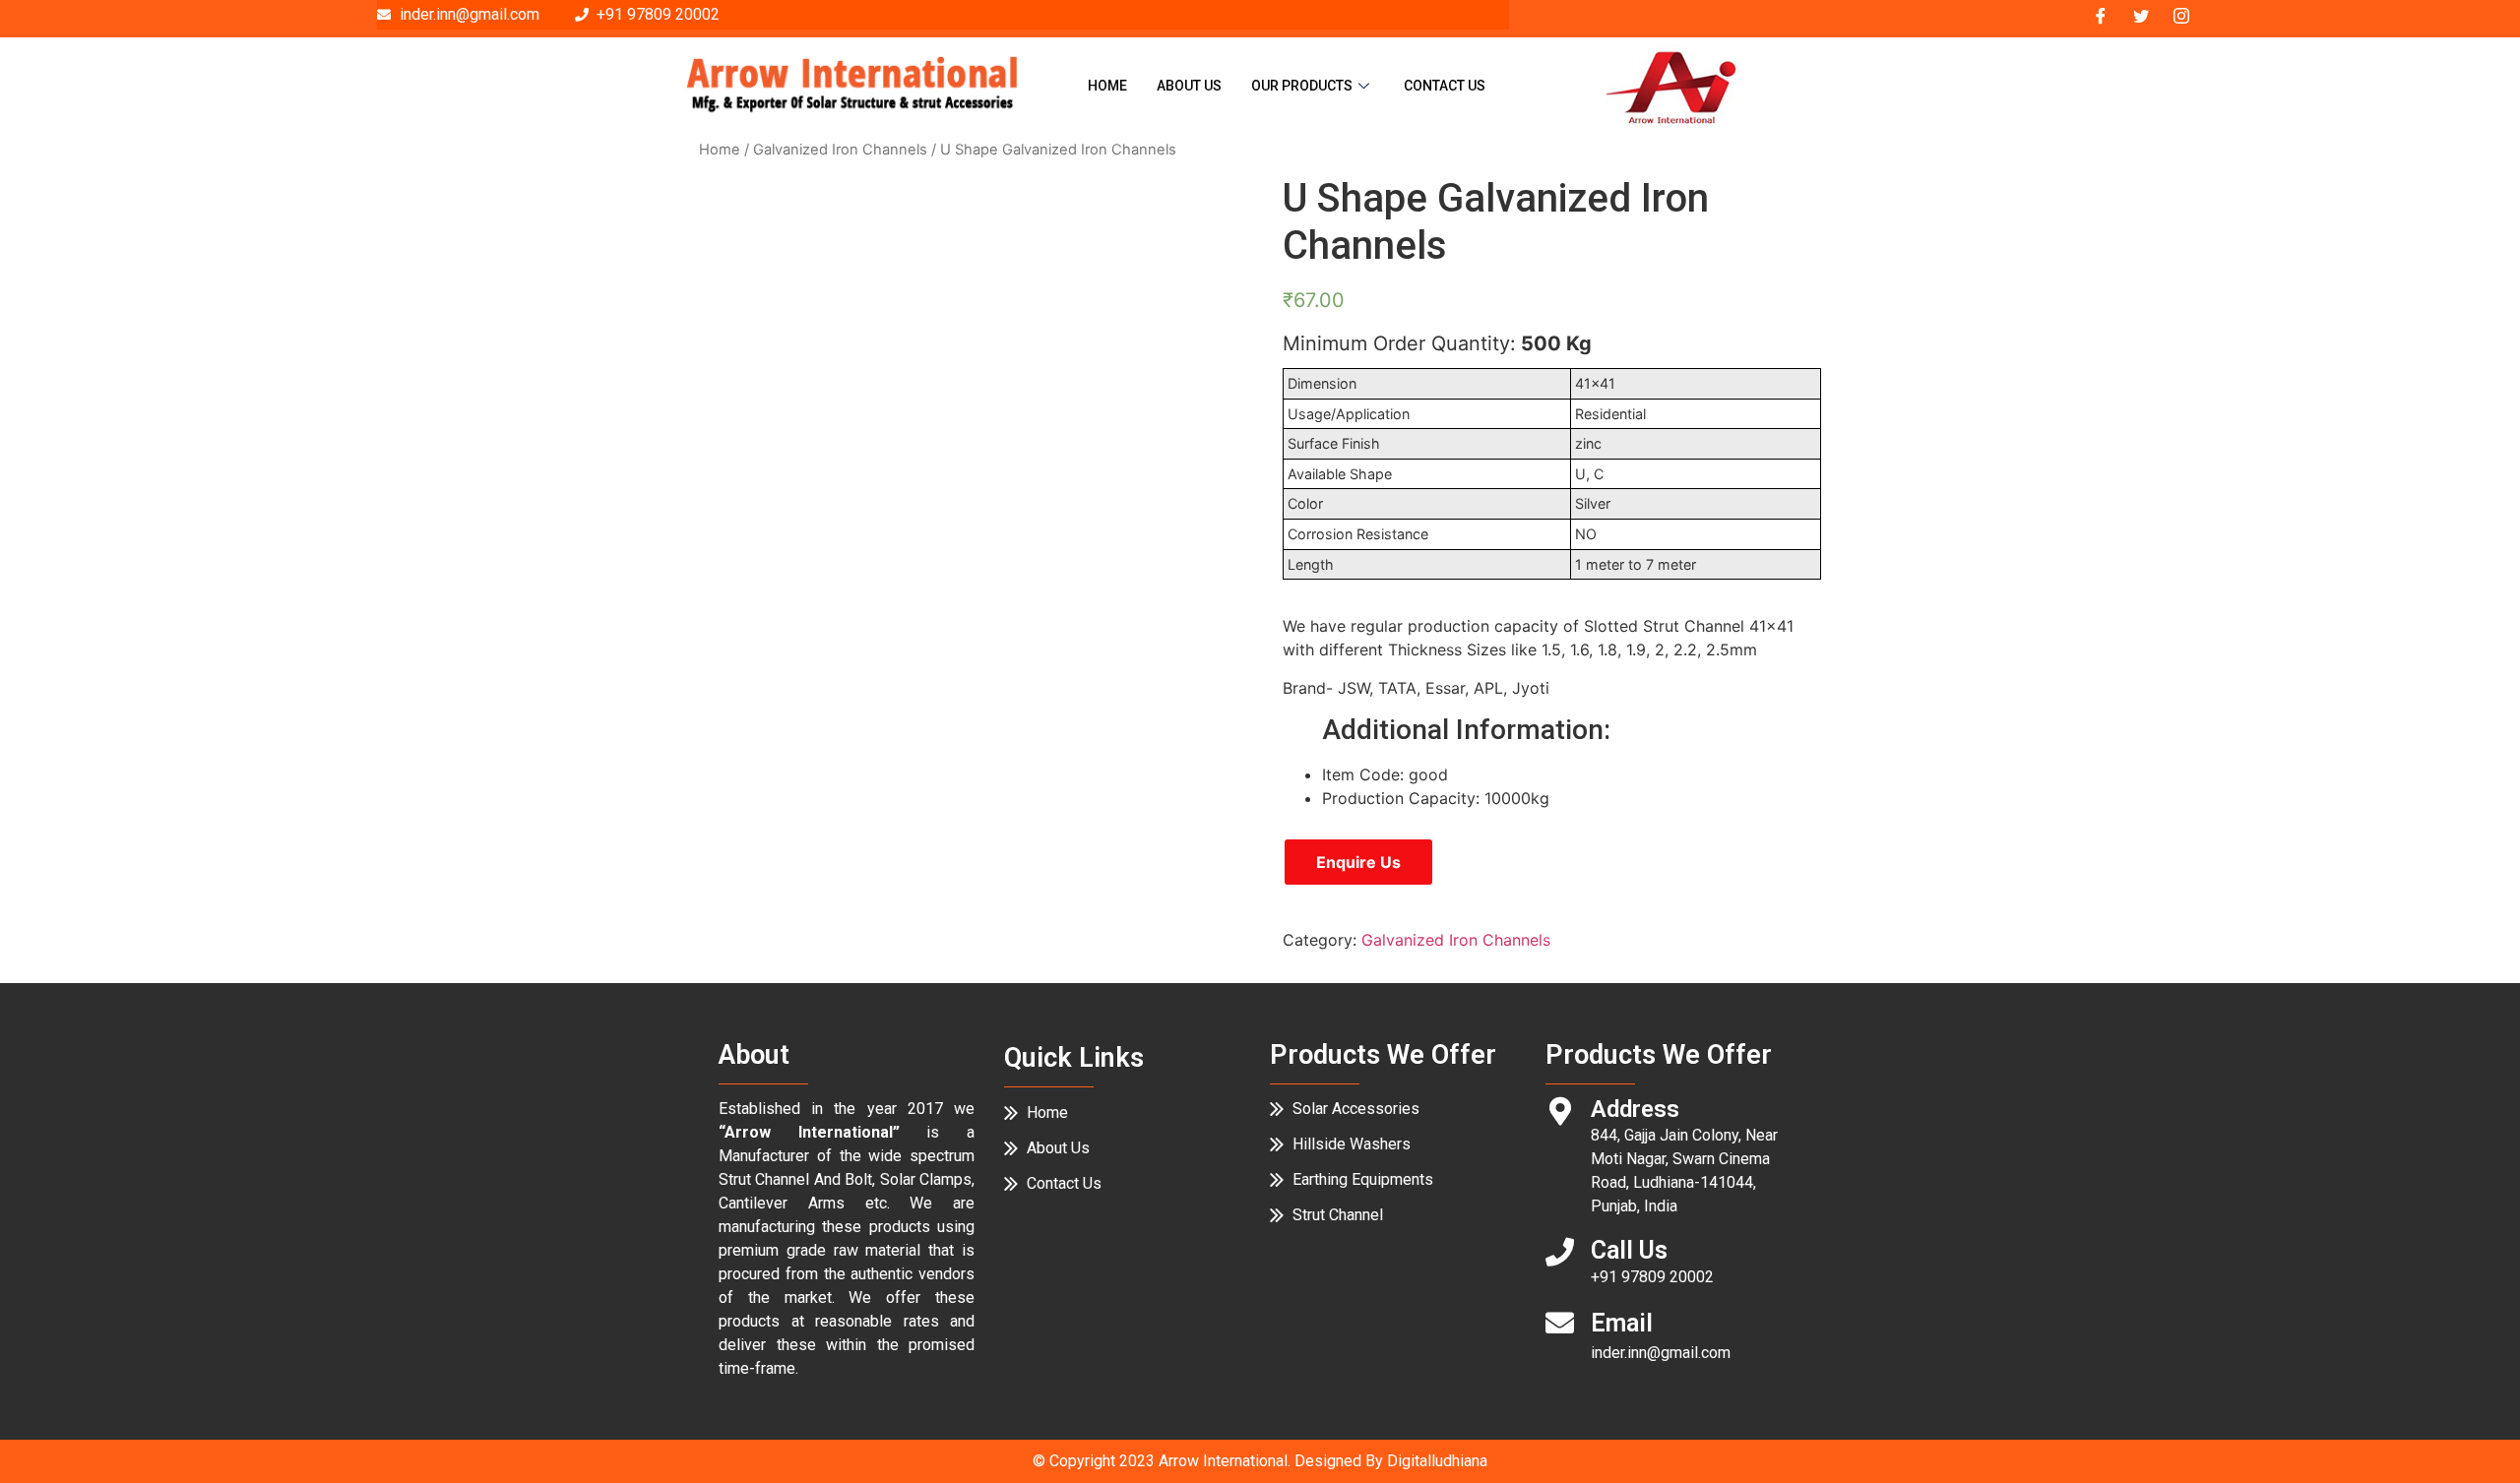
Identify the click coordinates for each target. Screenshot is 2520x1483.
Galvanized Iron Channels (840, 150)
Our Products (1302, 86)
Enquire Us (1358, 862)
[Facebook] (2101, 15)
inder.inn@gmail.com (1661, 1353)
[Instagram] (2181, 15)
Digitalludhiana (1437, 1461)
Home (1107, 86)
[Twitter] (2141, 15)
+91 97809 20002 (1652, 1277)
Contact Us (1445, 86)
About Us (1189, 86)
